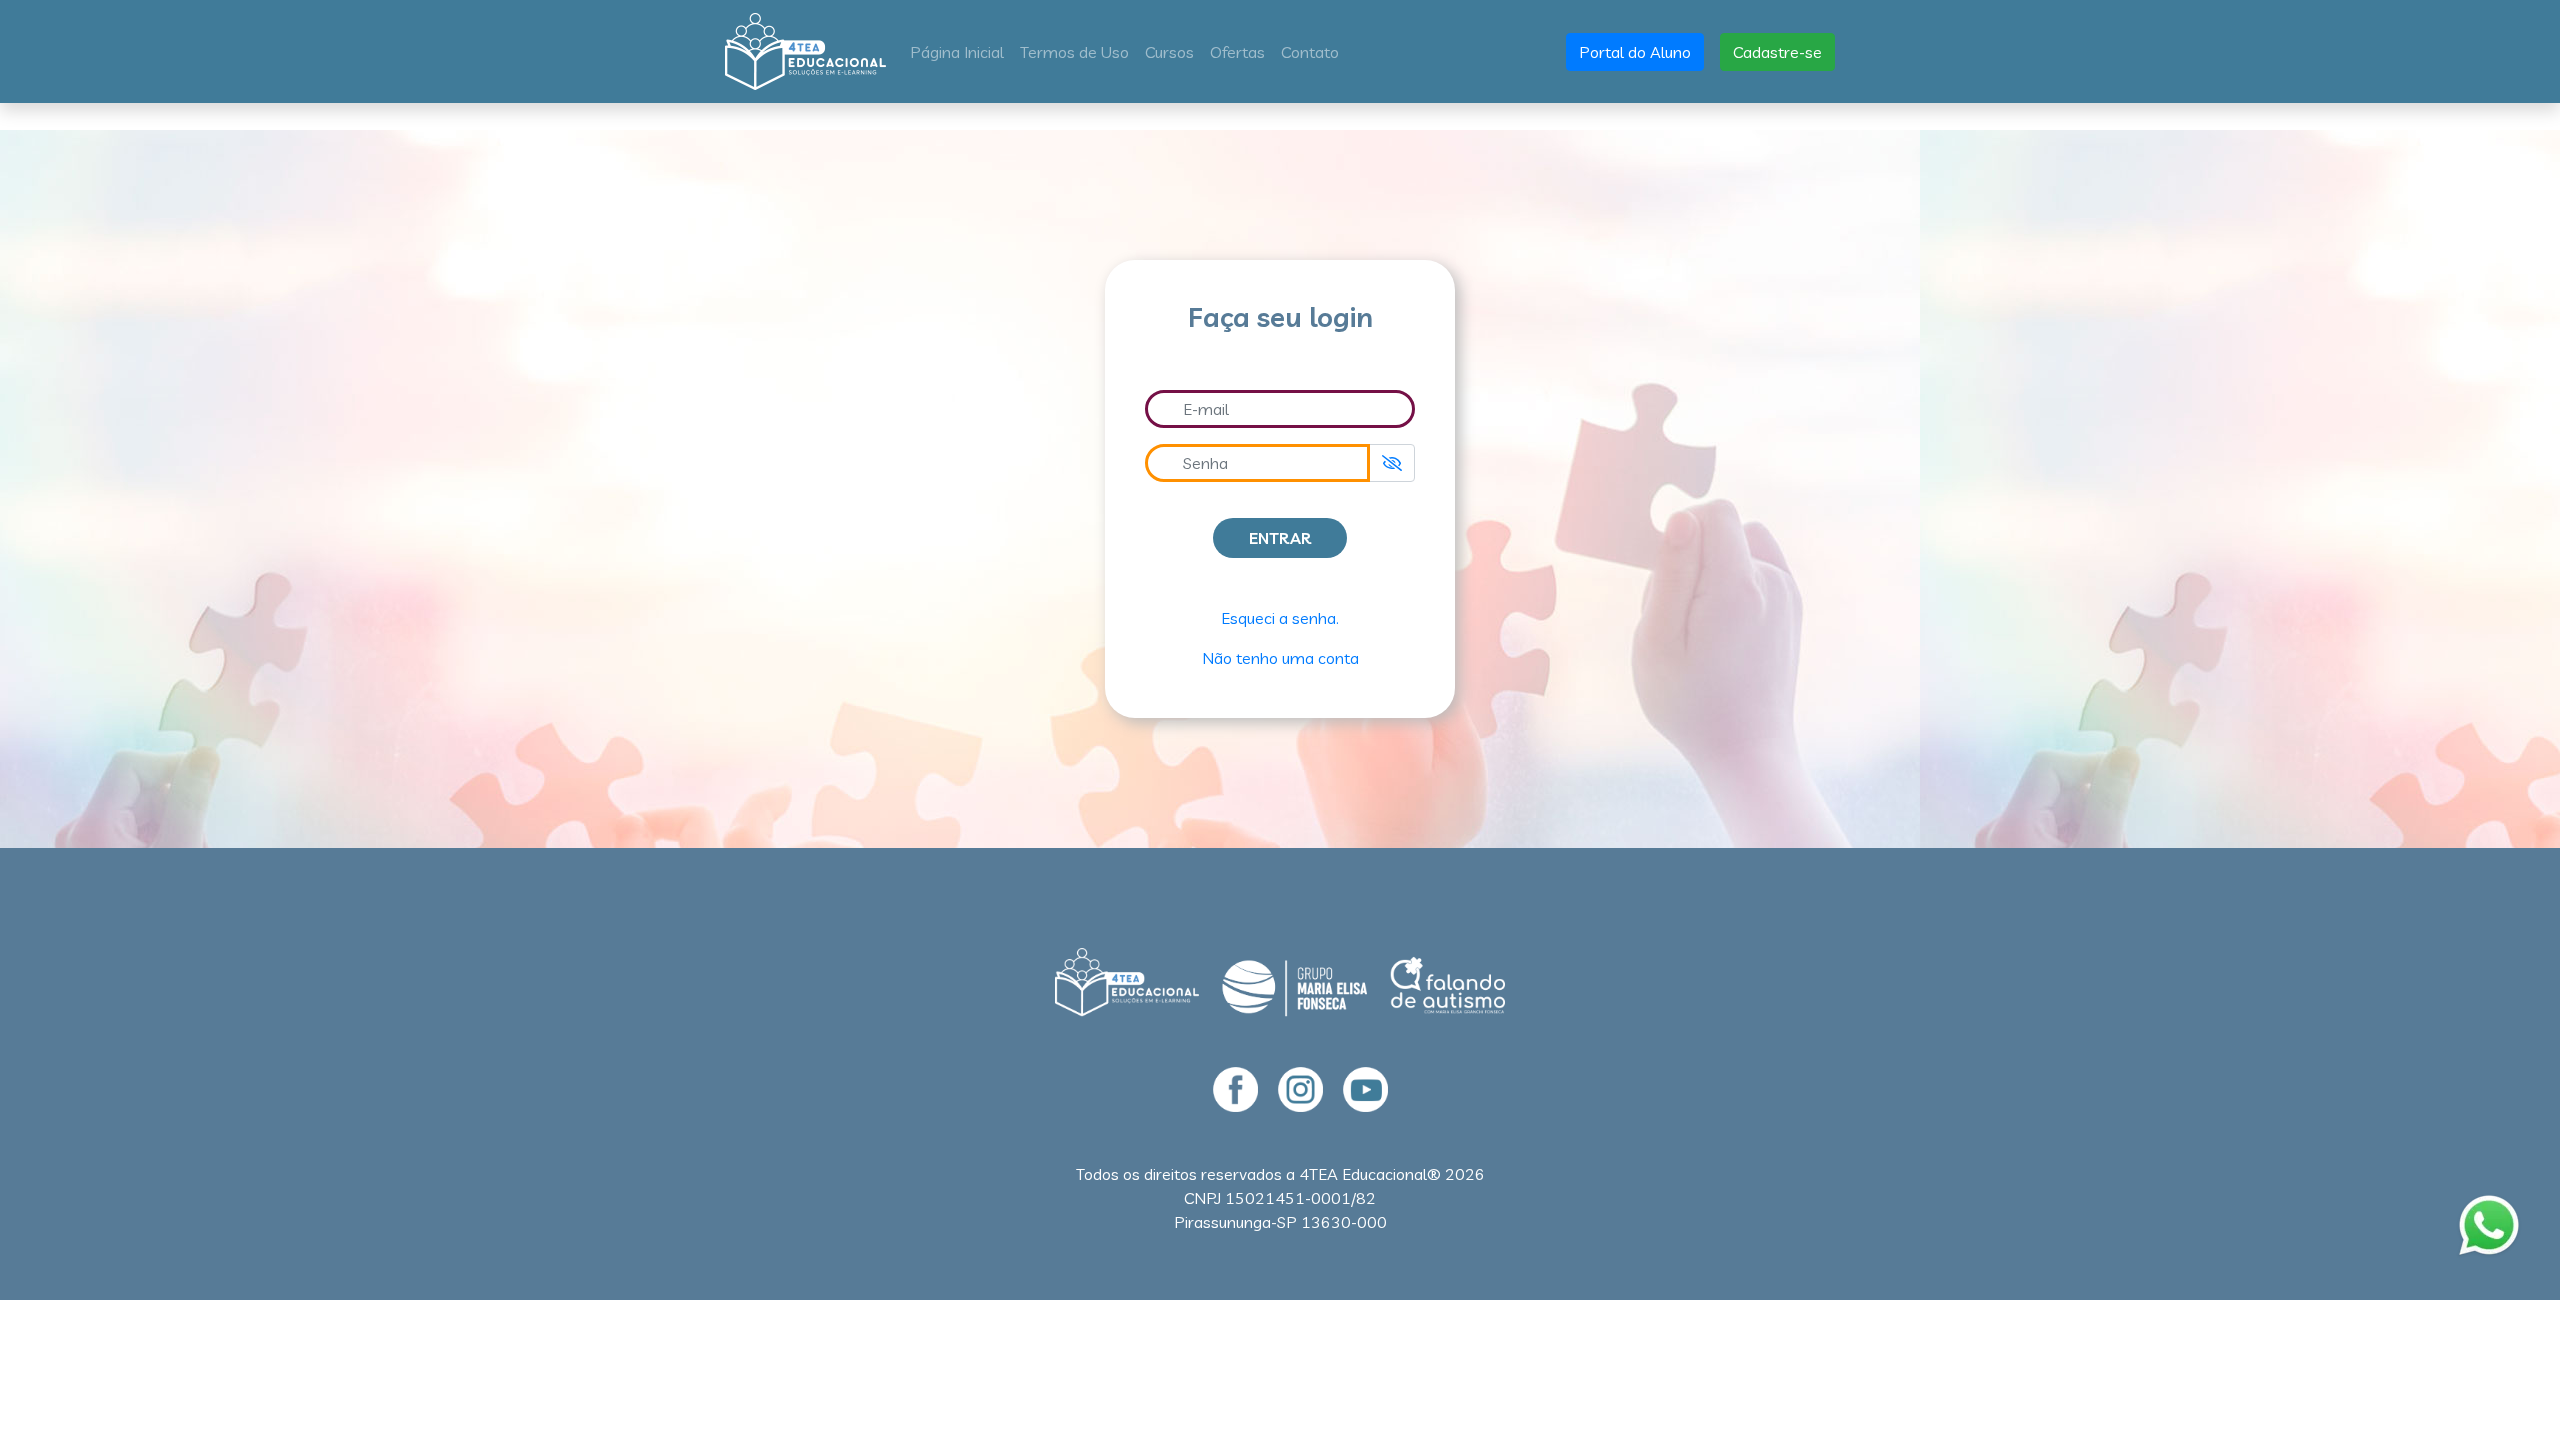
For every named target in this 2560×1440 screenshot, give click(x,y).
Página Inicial (961, 51)
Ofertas (1237, 52)
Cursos (1169, 52)
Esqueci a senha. (1280, 618)
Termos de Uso (1074, 52)
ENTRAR (1280, 538)
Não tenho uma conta (1280, 658)
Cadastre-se (1777, 52)
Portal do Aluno (1635, 52)
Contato (1310, 52)
